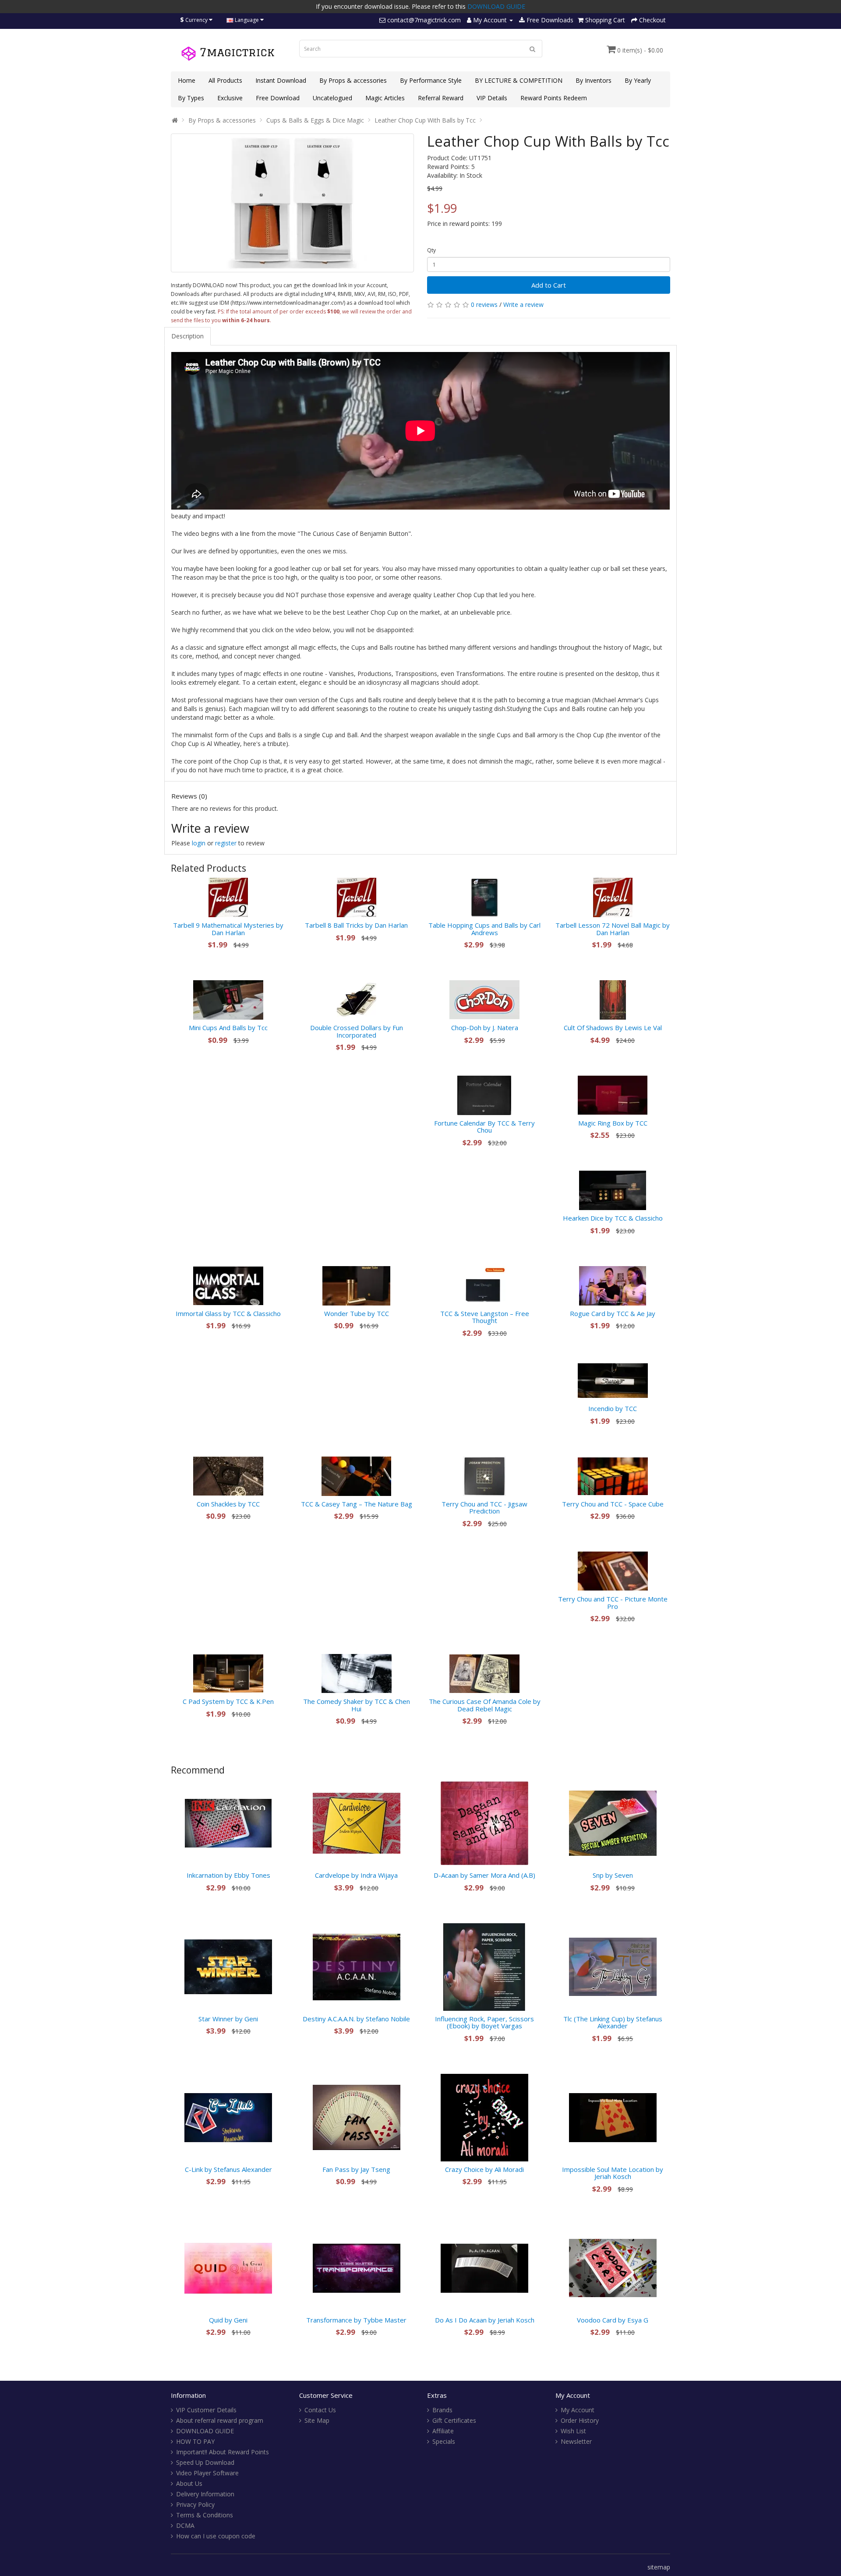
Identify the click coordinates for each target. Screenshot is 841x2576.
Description (187, 336)
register (226, 843)
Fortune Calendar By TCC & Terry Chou (484, 1127)
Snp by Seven (613, 1875)
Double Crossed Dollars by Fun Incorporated (357, 1031)
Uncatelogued (332, 98)
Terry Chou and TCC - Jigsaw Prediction (484, 1508)
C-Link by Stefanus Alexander (228, 2169)
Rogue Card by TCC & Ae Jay (613, 1313)
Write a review (523, 304)
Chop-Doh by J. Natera (485, 1028)
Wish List (573, 2431)
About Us (189, 2483)
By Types (191, 98)
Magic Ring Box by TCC (613, 1123)
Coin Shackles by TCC (228, 1504)
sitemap (659, 2567)
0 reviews (484, 304)
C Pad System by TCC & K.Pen (228, 1701)
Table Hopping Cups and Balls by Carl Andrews (484, 929)
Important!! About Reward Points (223, 2452)
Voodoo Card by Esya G (613, 2320)
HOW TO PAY (195, 2441)
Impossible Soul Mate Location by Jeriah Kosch (613, 2173)
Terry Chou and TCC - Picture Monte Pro (613, 1603)
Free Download (278, 98)
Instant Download (281, 80)
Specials (444, 2441)
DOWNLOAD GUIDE (496, 6)
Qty (431, 250)
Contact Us (320, 2410)
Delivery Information (205, 2494)
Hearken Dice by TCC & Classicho (613, 1218)
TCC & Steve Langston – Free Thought (485, 1317)
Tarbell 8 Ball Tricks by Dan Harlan (356, 925)
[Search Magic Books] (533, 49)
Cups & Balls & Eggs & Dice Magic (315, 120)
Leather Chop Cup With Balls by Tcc (425, 120)
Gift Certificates (454, 2420)
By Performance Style (431, 80)
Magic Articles (385, 98)
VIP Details (492, 98)
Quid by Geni (228, 2320)
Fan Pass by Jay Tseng (356, 2169)
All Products (225, 80)
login (199, 843)
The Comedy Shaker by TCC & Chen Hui (357, 1705)
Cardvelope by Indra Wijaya (356, 1875)
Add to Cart (549, 285)
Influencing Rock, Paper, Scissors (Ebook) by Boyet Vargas (484, 2022)
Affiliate (443, 2431)
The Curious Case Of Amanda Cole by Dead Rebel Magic (485, 1705)
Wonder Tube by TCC (357, 1313)
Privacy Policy (195, 2504)
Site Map (317, 2420)
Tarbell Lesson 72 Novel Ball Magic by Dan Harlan (613, 929)
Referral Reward (441, 98)
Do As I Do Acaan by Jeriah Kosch (485, 2320)
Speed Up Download (205, 2462)
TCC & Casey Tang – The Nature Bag (357, 1504)
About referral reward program (220, 2420)
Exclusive (230, 98)
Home (187, 80)
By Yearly (638, 80)
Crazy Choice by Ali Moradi (484, 2169)
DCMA (185, 2525)
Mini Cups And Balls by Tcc (228, 1028)
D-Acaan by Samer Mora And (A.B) (484, 1875)
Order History (580, 2420)
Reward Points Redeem (554, 98)
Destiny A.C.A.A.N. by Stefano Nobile (356, 2019)
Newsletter (576, 2441)
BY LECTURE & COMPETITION (519, 80)
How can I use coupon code (216, 2536)
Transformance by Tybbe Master (356, 2320)
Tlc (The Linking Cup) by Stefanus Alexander (613, 2022)
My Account (578, 2410)
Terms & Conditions (205, 2515)
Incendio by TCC (613, 1408)
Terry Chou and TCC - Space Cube (613, 1504)
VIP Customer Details (206, 2410)
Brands (442, 2410)
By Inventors (594, 80)
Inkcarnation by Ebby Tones (228, 1875)
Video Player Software (207, 2473)
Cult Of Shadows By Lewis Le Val (613, 1028)
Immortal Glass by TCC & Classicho (228, 1313)
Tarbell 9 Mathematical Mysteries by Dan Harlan (228, 929)
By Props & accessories (353, 80)
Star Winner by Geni (228, 2019)
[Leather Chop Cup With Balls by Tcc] (292, 203)
